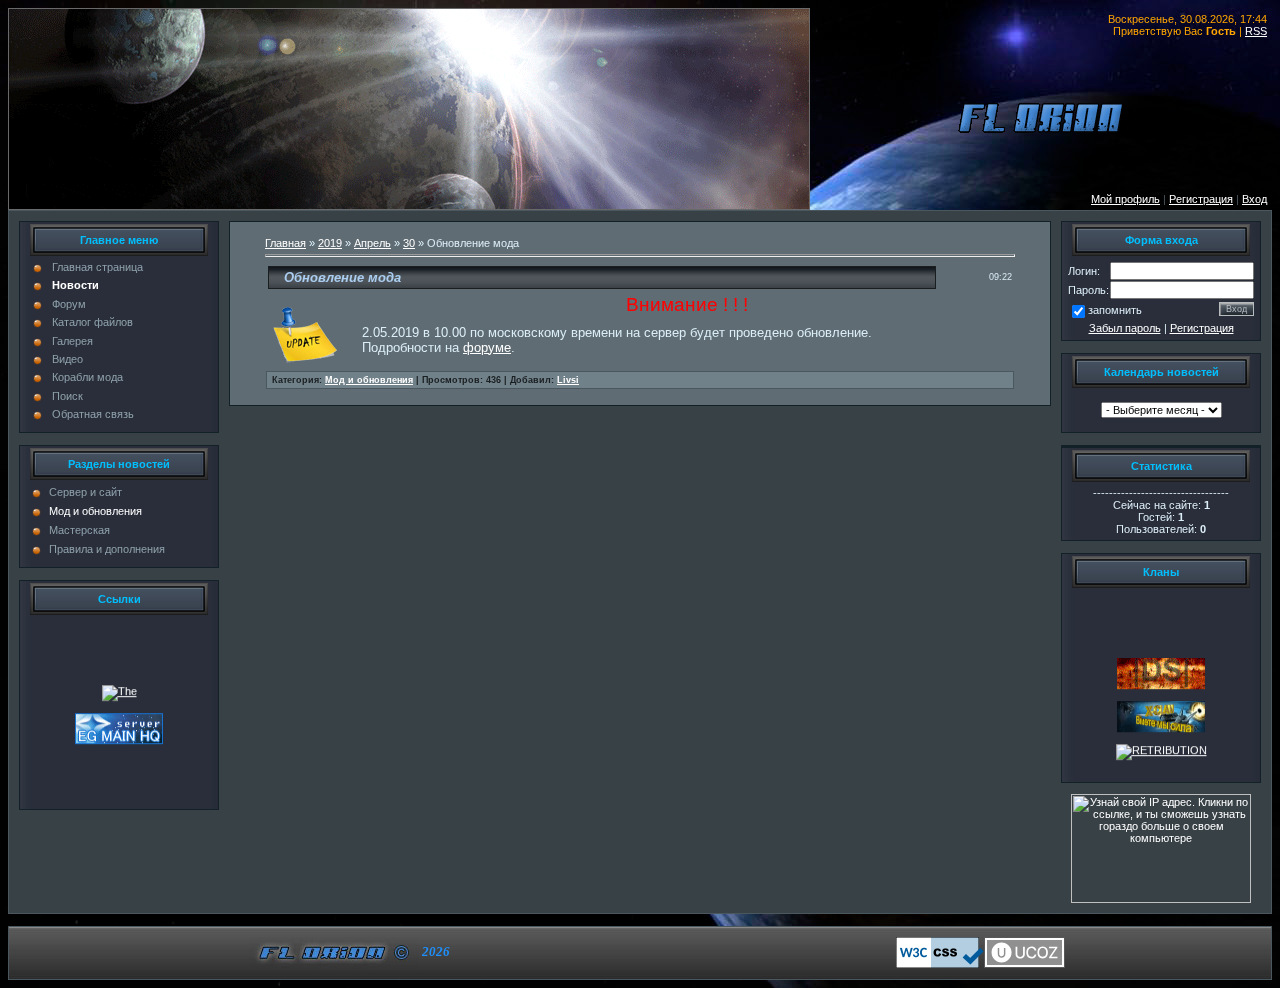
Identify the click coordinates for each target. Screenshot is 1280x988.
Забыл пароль (1125, 328)
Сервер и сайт (85, 492)
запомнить (1115, 310)
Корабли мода (87, 377)
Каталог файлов (92, 322)
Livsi (568, 380)
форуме (487, 347)
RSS (1256, 31)
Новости (75, 285)
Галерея (72, 341)
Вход (1254, 199)
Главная (285, 243)
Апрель (372, 243)
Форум (69, 304)
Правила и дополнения (107, 549)
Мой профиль (1125, 199)
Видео (67, 359)
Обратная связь (93, 414)
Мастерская (79, 530)
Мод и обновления (95, 511)
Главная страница (97, 267)
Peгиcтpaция (1201, 199)
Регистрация (1202, 328)
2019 (330, 243)
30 (409, 243)
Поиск (67, 396)
